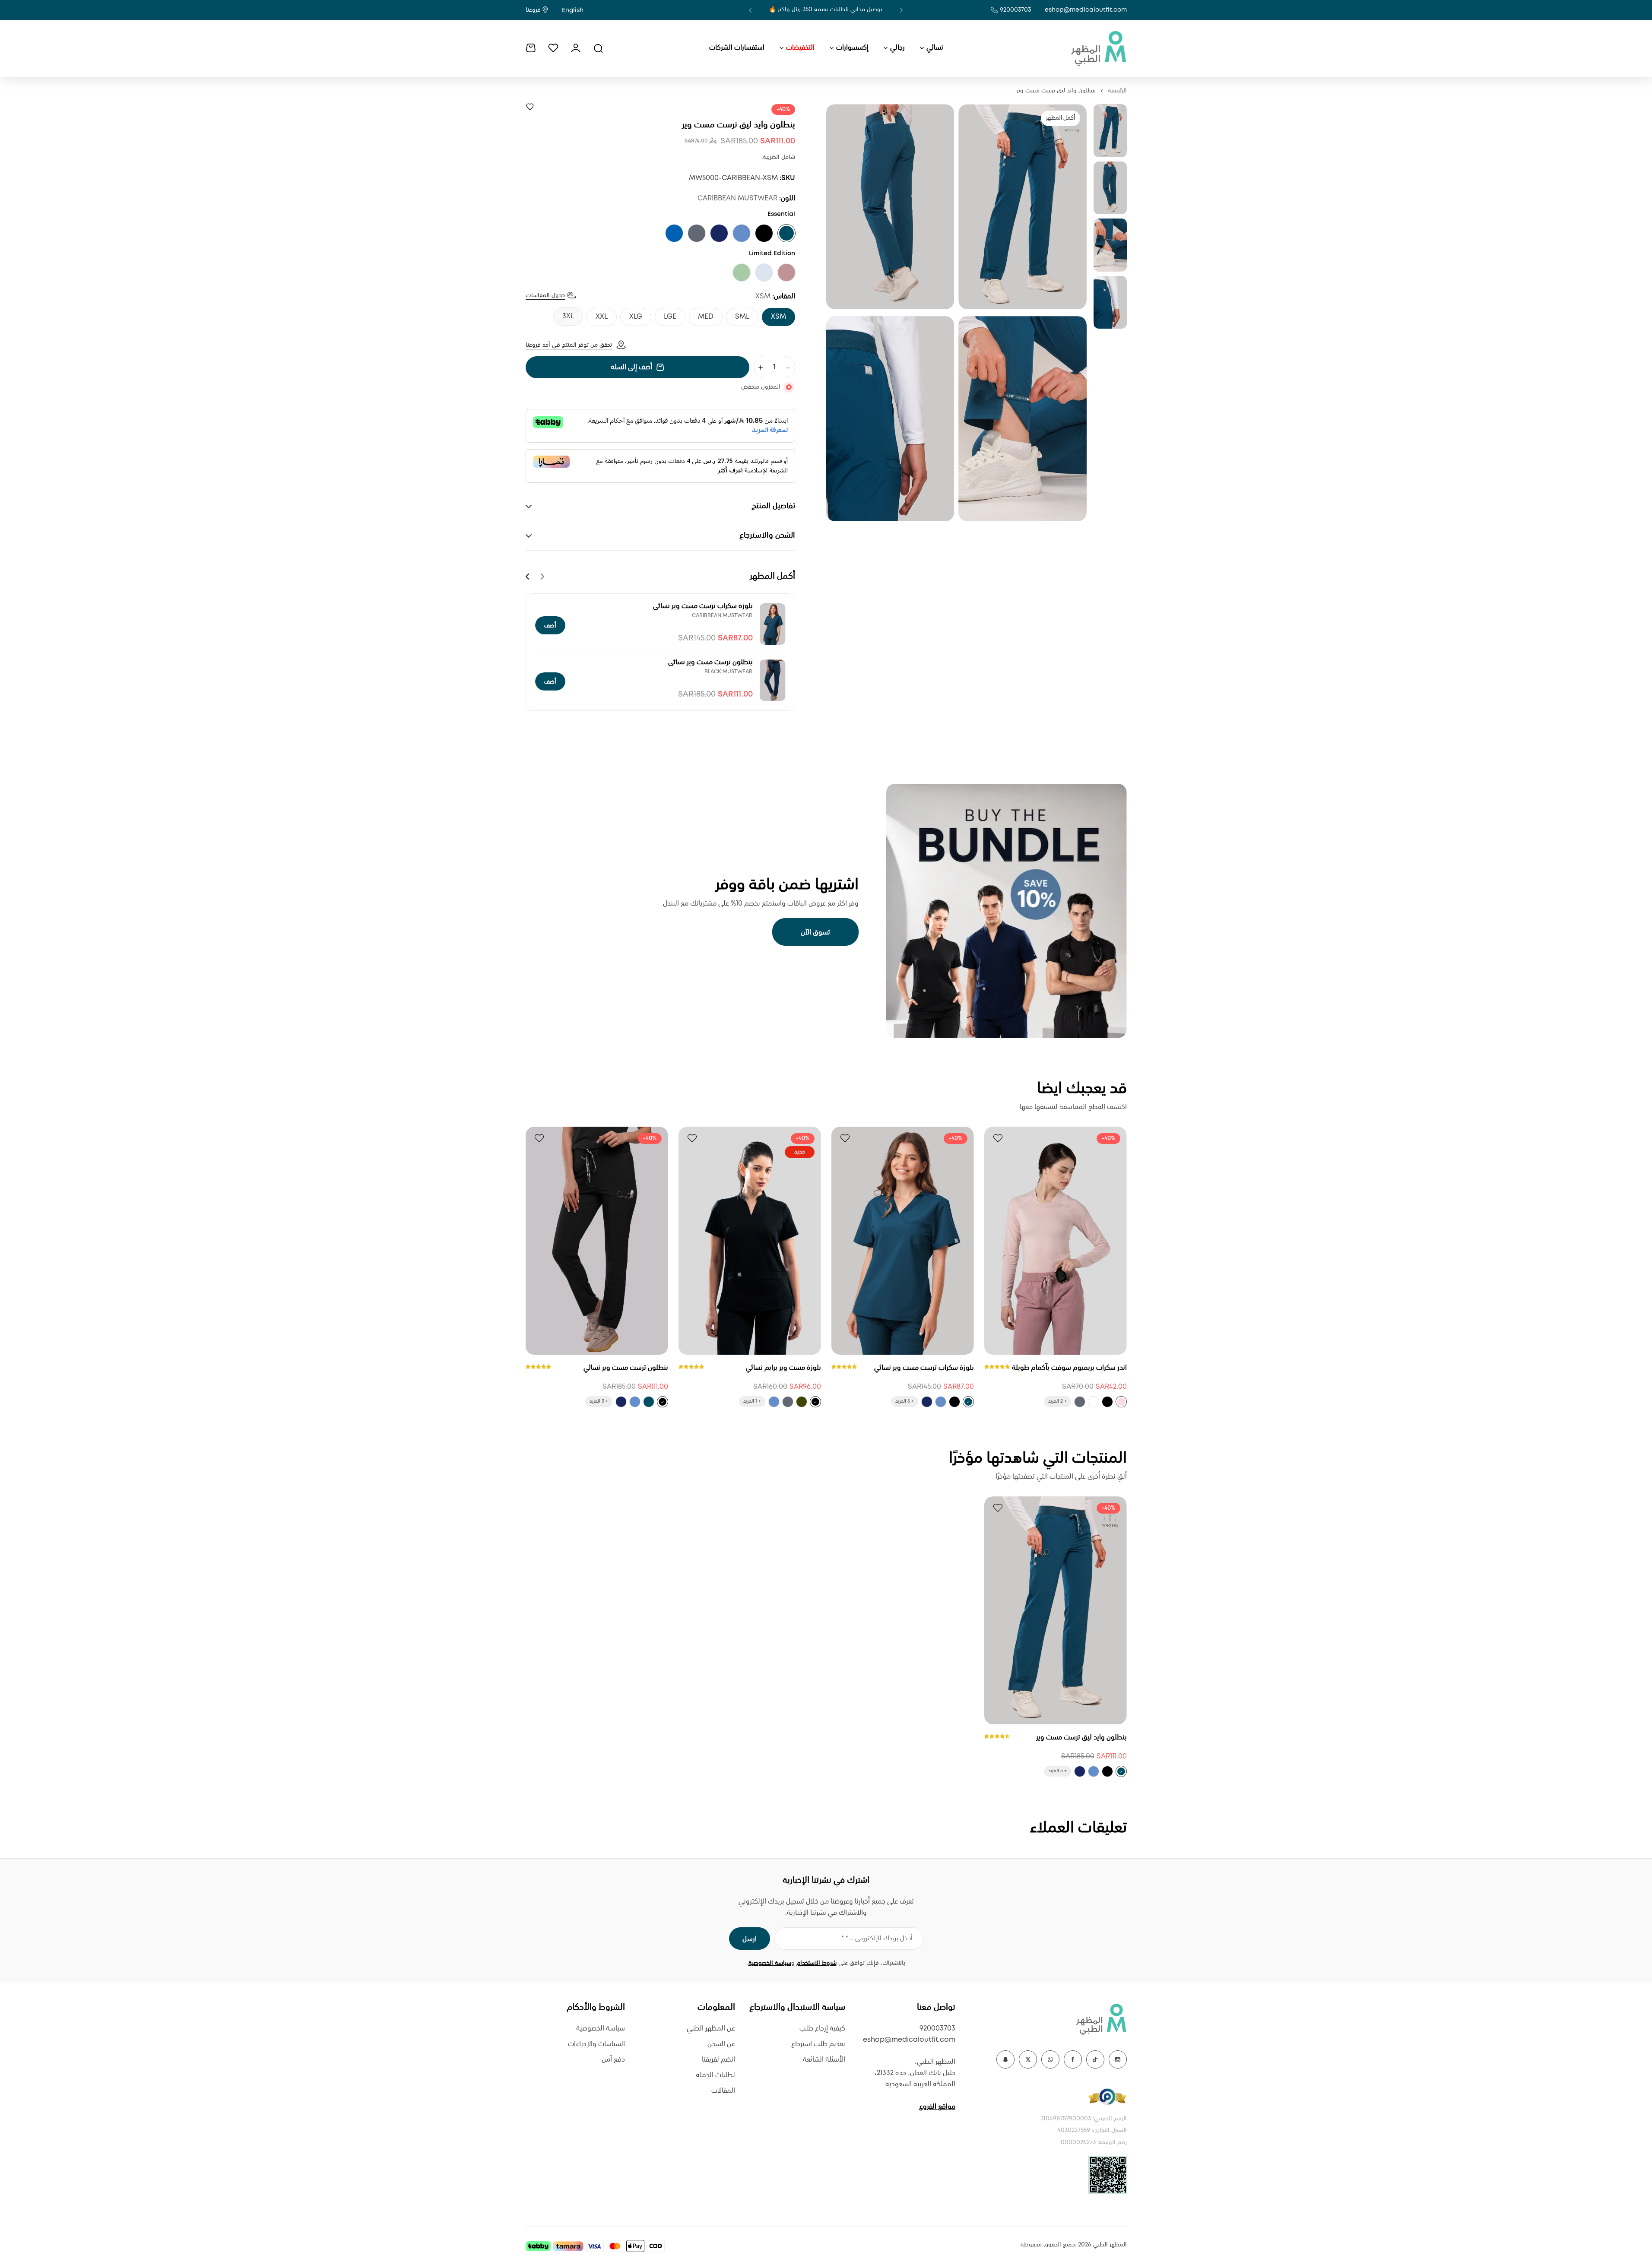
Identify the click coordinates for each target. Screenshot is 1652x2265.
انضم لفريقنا (718, 2060)
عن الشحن (721, 2044)
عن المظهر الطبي (711, 2029)
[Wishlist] (553, 48)
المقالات (723, 2091)
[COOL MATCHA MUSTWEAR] (742, 272)
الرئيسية (1117, 91)
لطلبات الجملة (715, 2075)
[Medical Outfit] (1098, 48)
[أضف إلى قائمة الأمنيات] (530, 107)
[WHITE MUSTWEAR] (1094, 1402)
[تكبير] (1023, 207)
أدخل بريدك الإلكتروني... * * (877, 1939)
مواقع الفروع (937, 2107)
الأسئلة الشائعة (824, 2060)
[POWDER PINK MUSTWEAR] (1121, 1402)
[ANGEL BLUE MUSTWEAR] (764, 272)
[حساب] (576, 48)
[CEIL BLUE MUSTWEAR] (742, 233)
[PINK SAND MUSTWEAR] (786, 272)
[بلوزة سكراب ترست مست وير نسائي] (773, 624)
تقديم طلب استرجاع (818, 2044)
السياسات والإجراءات (596, 2044)
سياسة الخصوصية (770, 1963)
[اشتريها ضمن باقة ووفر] (1007, 911)
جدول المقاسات (545, 296)
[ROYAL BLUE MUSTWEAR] (674, 233)
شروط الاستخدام (816, 1963)
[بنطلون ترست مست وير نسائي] (773, 680)
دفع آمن (613, 2060)
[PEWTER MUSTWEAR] (697, 233)
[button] (901, 10)
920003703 (1015, 10)
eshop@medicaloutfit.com (1086, 10)
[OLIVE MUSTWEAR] (802, 1402)
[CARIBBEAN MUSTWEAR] (786, 233)
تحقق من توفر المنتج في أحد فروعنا (569, 345)
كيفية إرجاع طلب (822, 2029)
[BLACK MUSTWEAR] (764, 233)
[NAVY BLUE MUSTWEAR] (719, 233)
